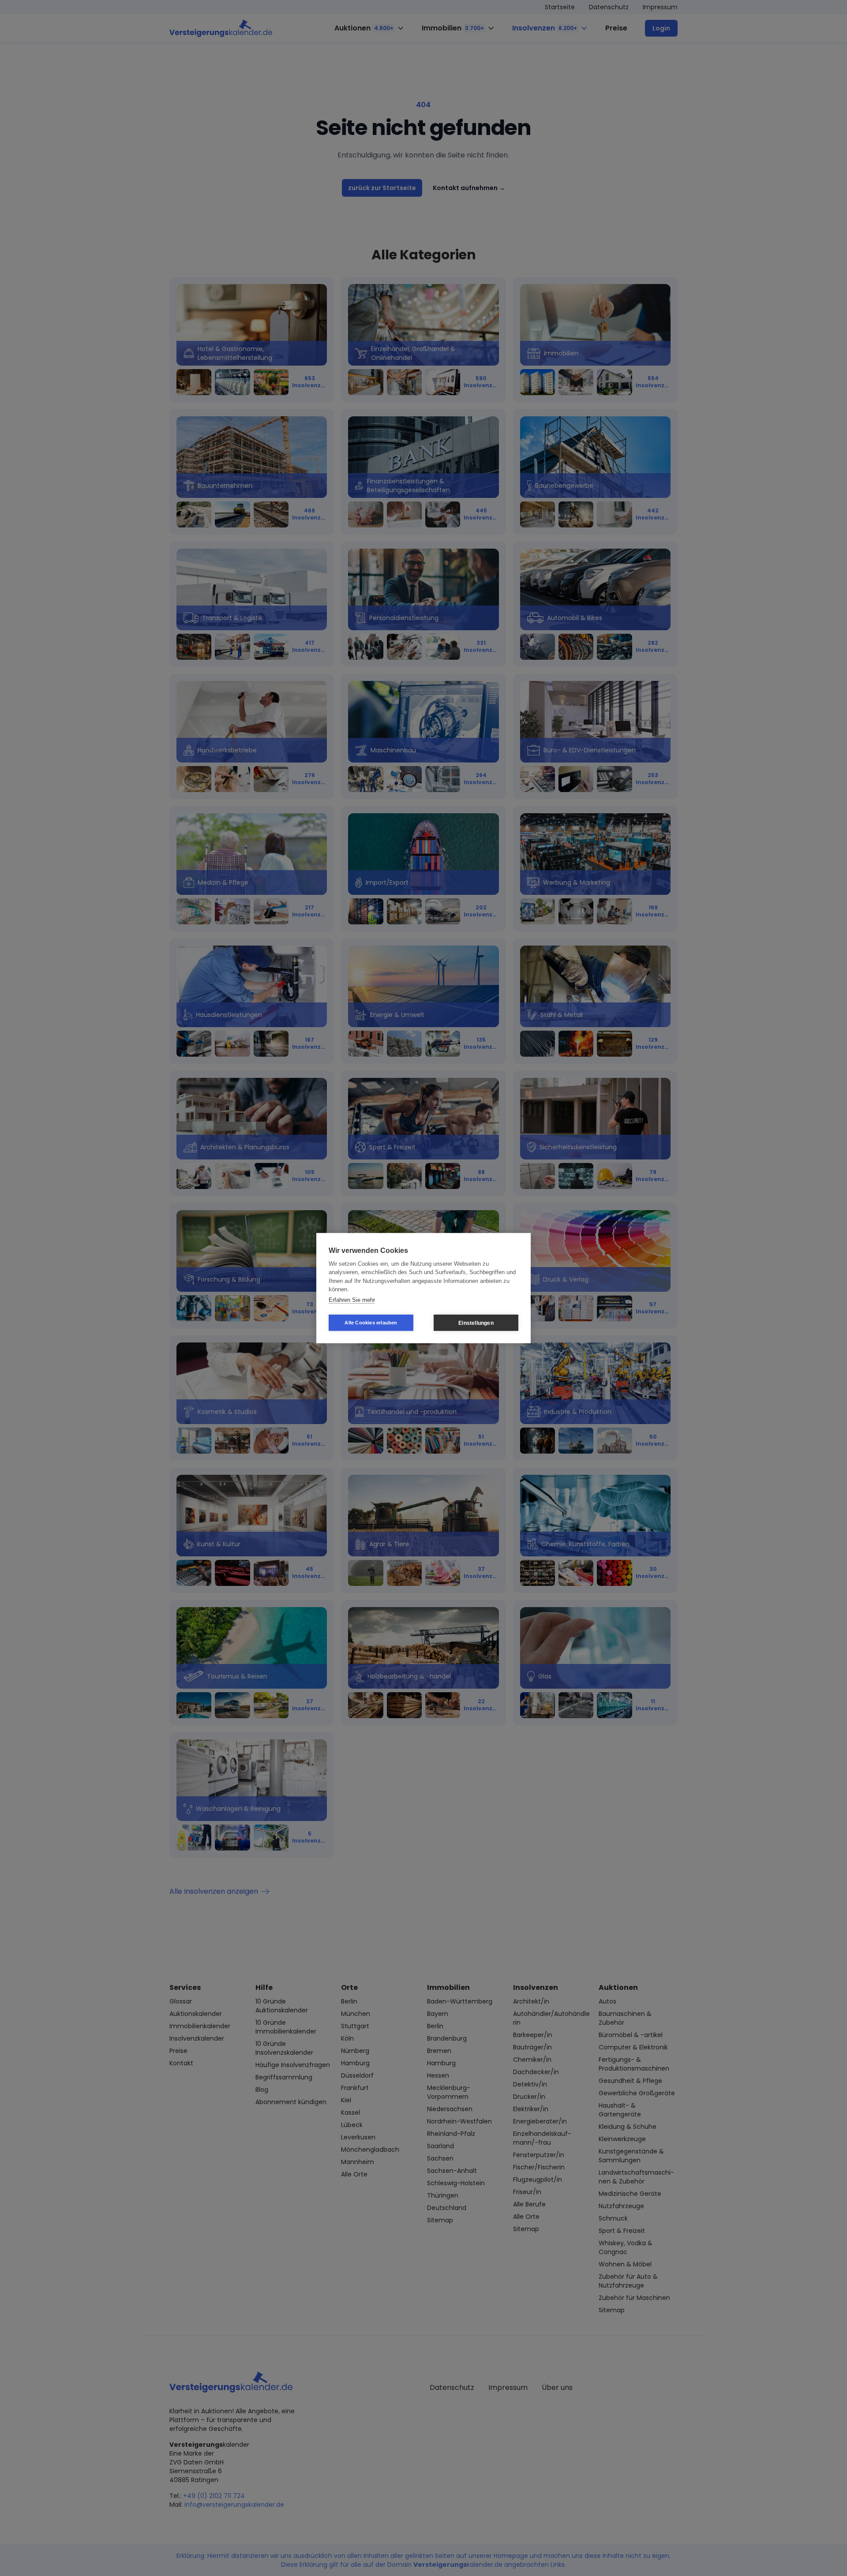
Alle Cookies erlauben (371, 1323)
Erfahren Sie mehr (352, 1299)
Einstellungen (476, 1323)
